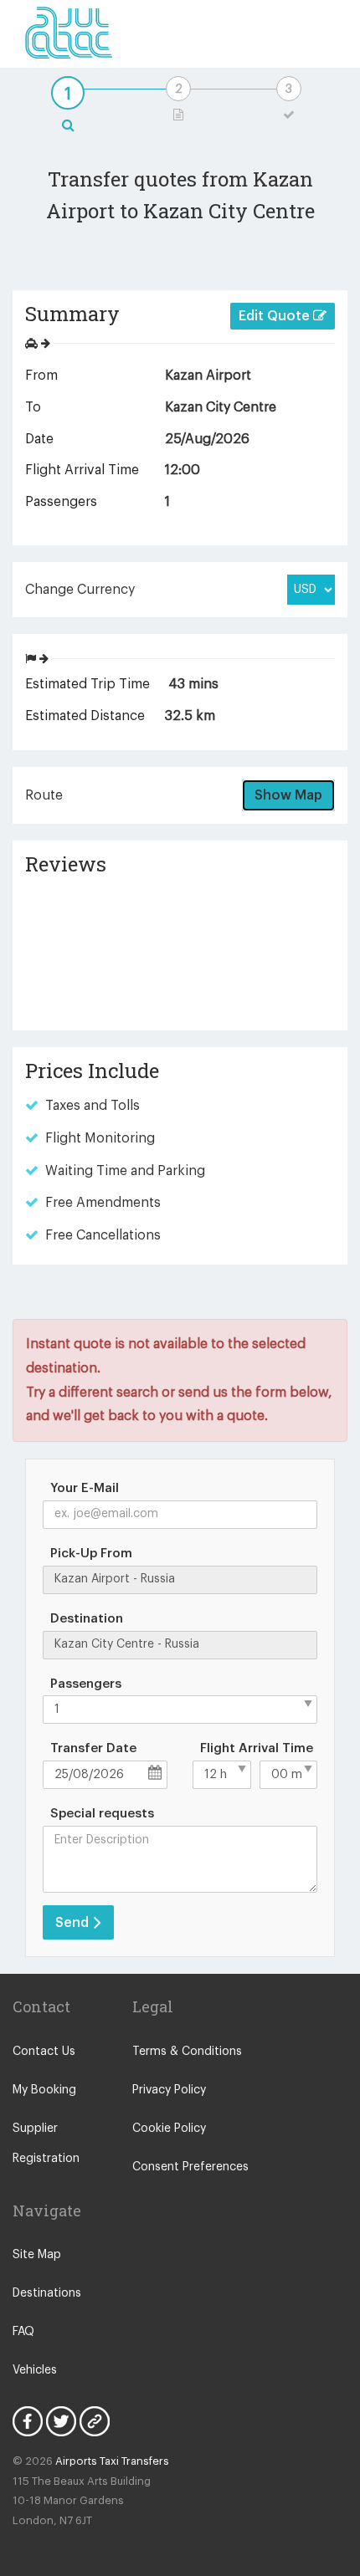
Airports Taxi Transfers (112, 2461)
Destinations (47, 2293)
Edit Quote (276, 316)
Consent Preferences (190, 2167)
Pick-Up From (91, 1554)
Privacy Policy (169, 2090)
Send (74, 1923)
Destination (87, 1619)
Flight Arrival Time (257, 1748)
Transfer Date (93, 1748)
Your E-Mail (85, 1488)
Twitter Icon (61, 2421)
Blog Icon (95, 2421)
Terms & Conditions (187, 2052)
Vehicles (35, 2370)
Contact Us (44, 2052)
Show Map (288, 795)
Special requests (102, 1814)
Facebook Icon (28, 2421)
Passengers (86, 1684)
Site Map (37, 2255)
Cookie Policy (169, 2129)
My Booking (44, 2090)
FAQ (23, 2332)
